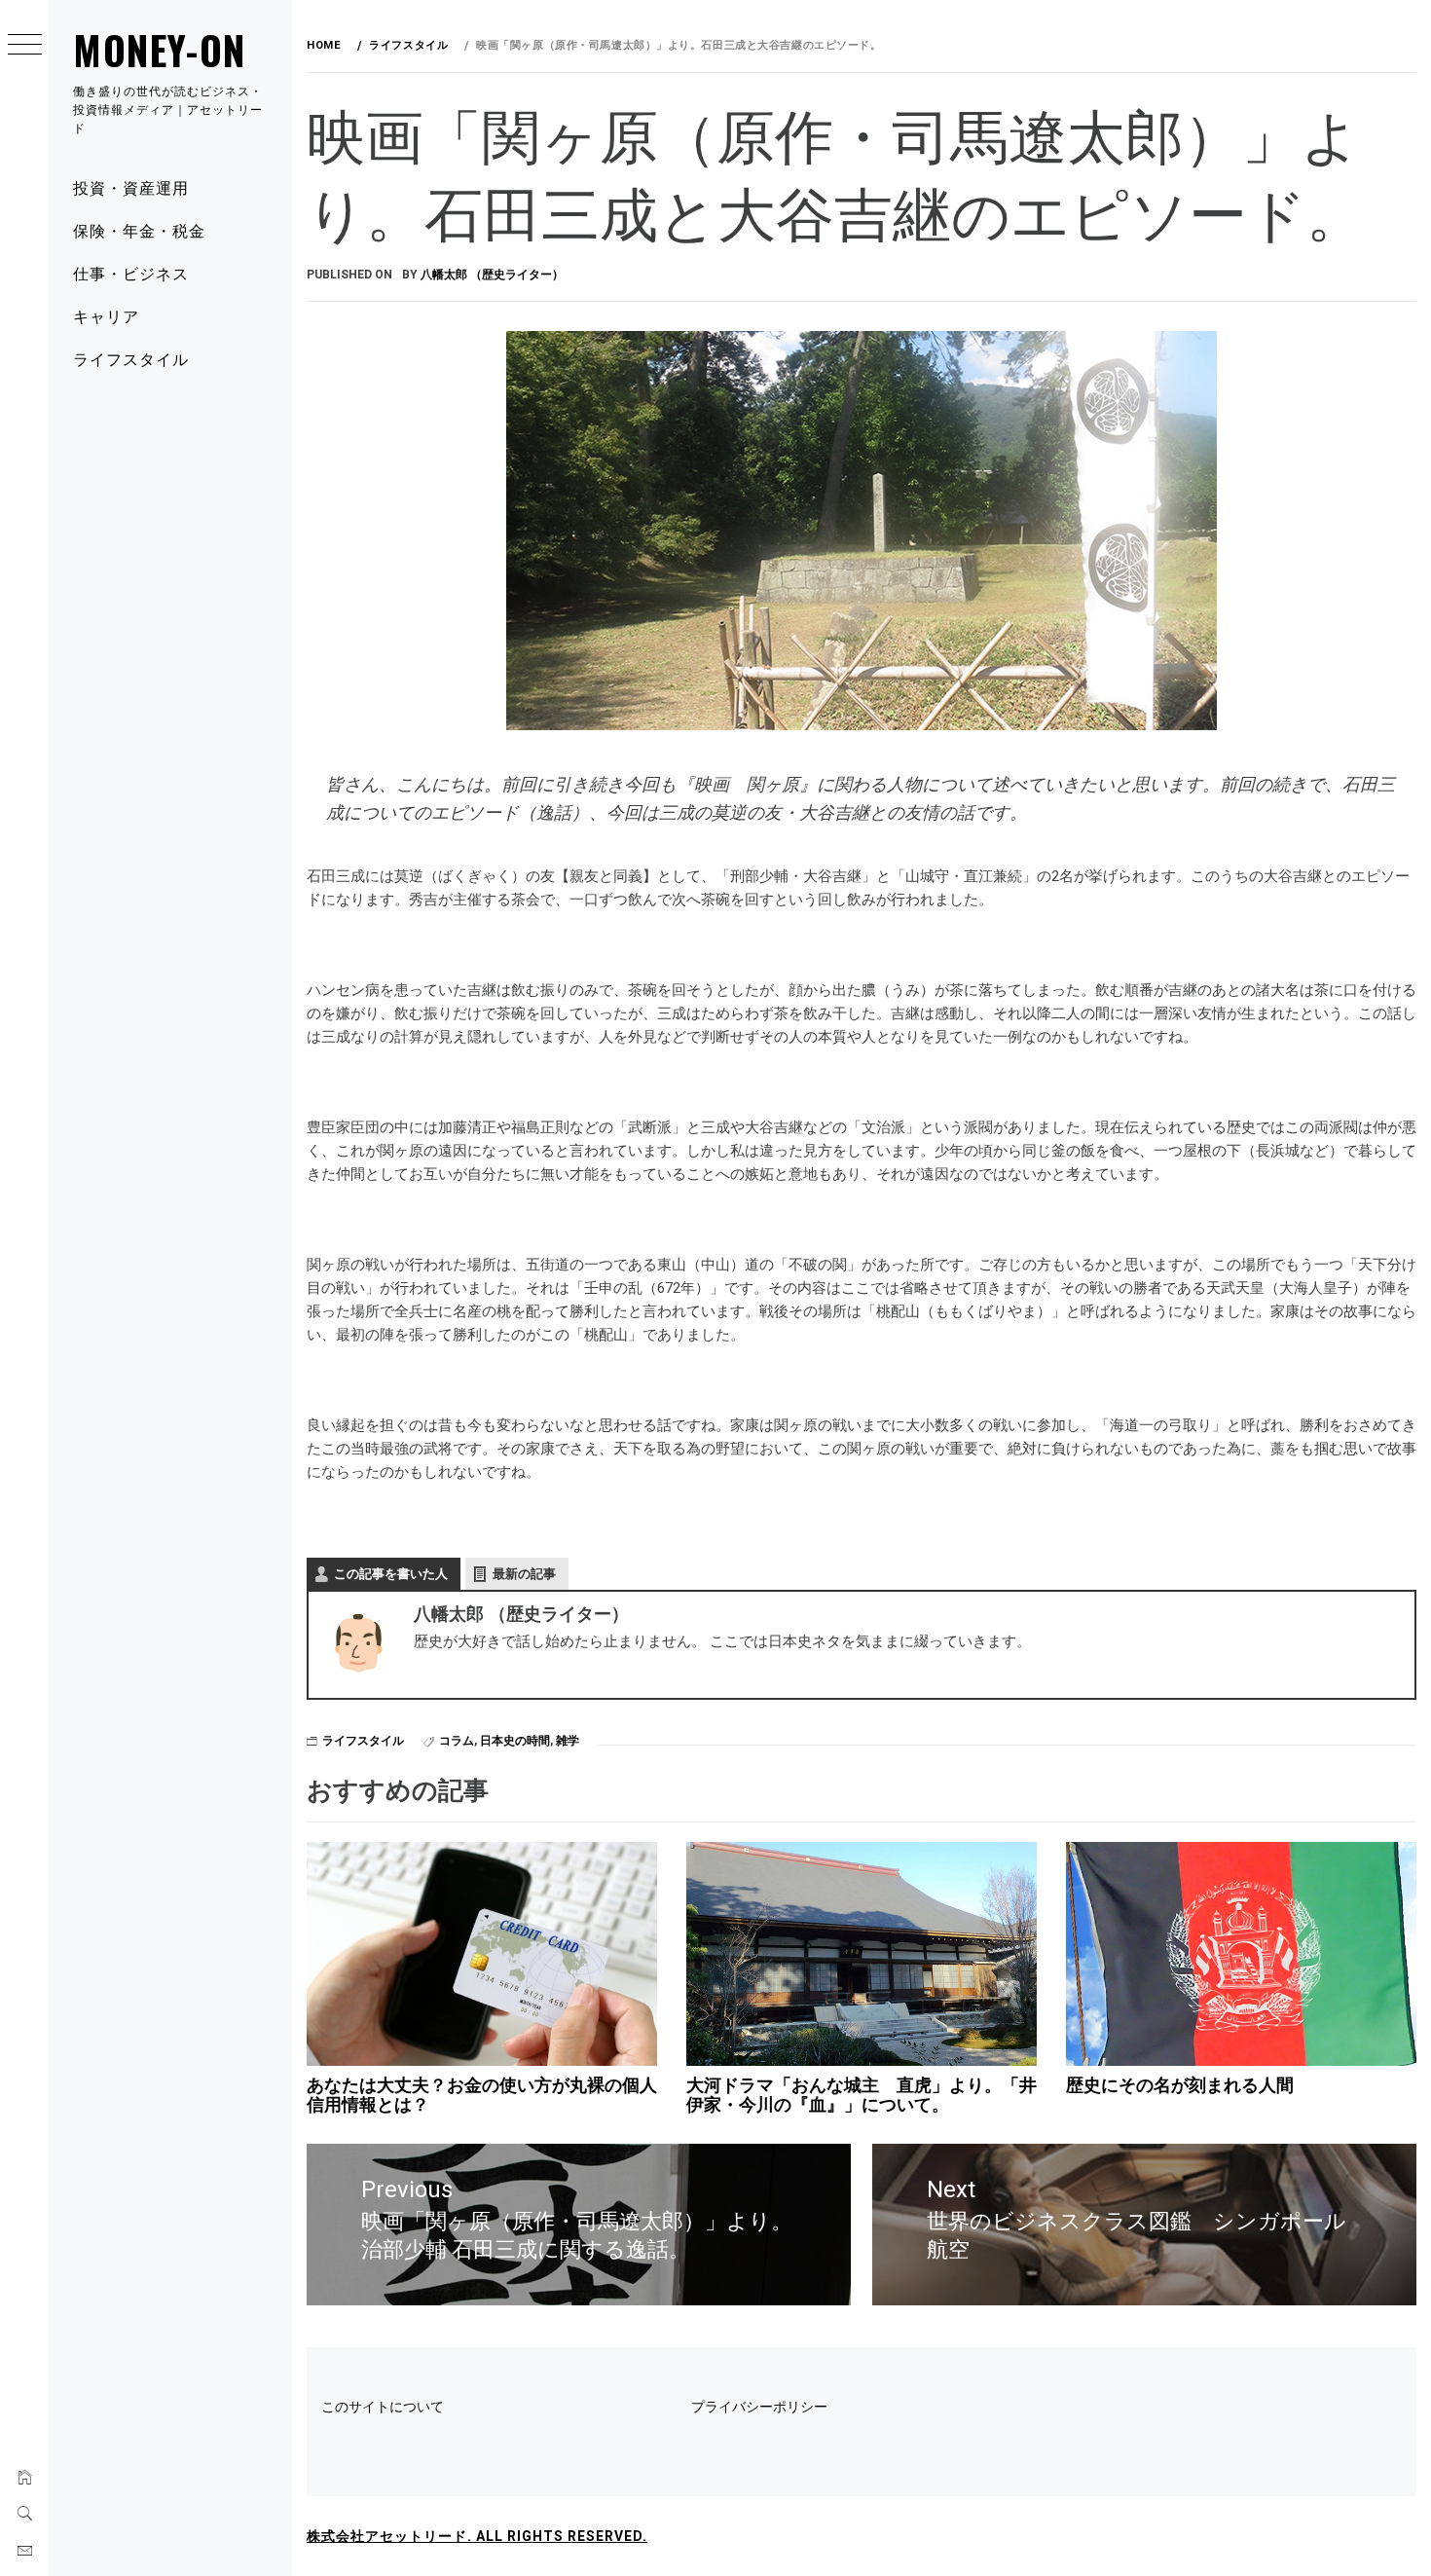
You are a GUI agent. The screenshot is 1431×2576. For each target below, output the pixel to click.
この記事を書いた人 (391, 1574)
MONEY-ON (160, 50)
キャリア (106, 315)
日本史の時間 (515, 1741)
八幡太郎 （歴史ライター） (492, 275)
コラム (457, 1741)
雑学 (568, 1741)
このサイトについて (383, 2407)
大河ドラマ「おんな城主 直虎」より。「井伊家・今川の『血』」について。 (862, 2095)
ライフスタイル (131, 358)
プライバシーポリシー (759, 2407)
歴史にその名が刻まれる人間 (1180, 2085)
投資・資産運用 (131, 187)
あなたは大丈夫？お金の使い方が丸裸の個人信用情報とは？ (482, 2095)
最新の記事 (524, 1574)
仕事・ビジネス (131, 273)
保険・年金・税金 (139, 230)
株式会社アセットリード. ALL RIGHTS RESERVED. (477, 2536)
